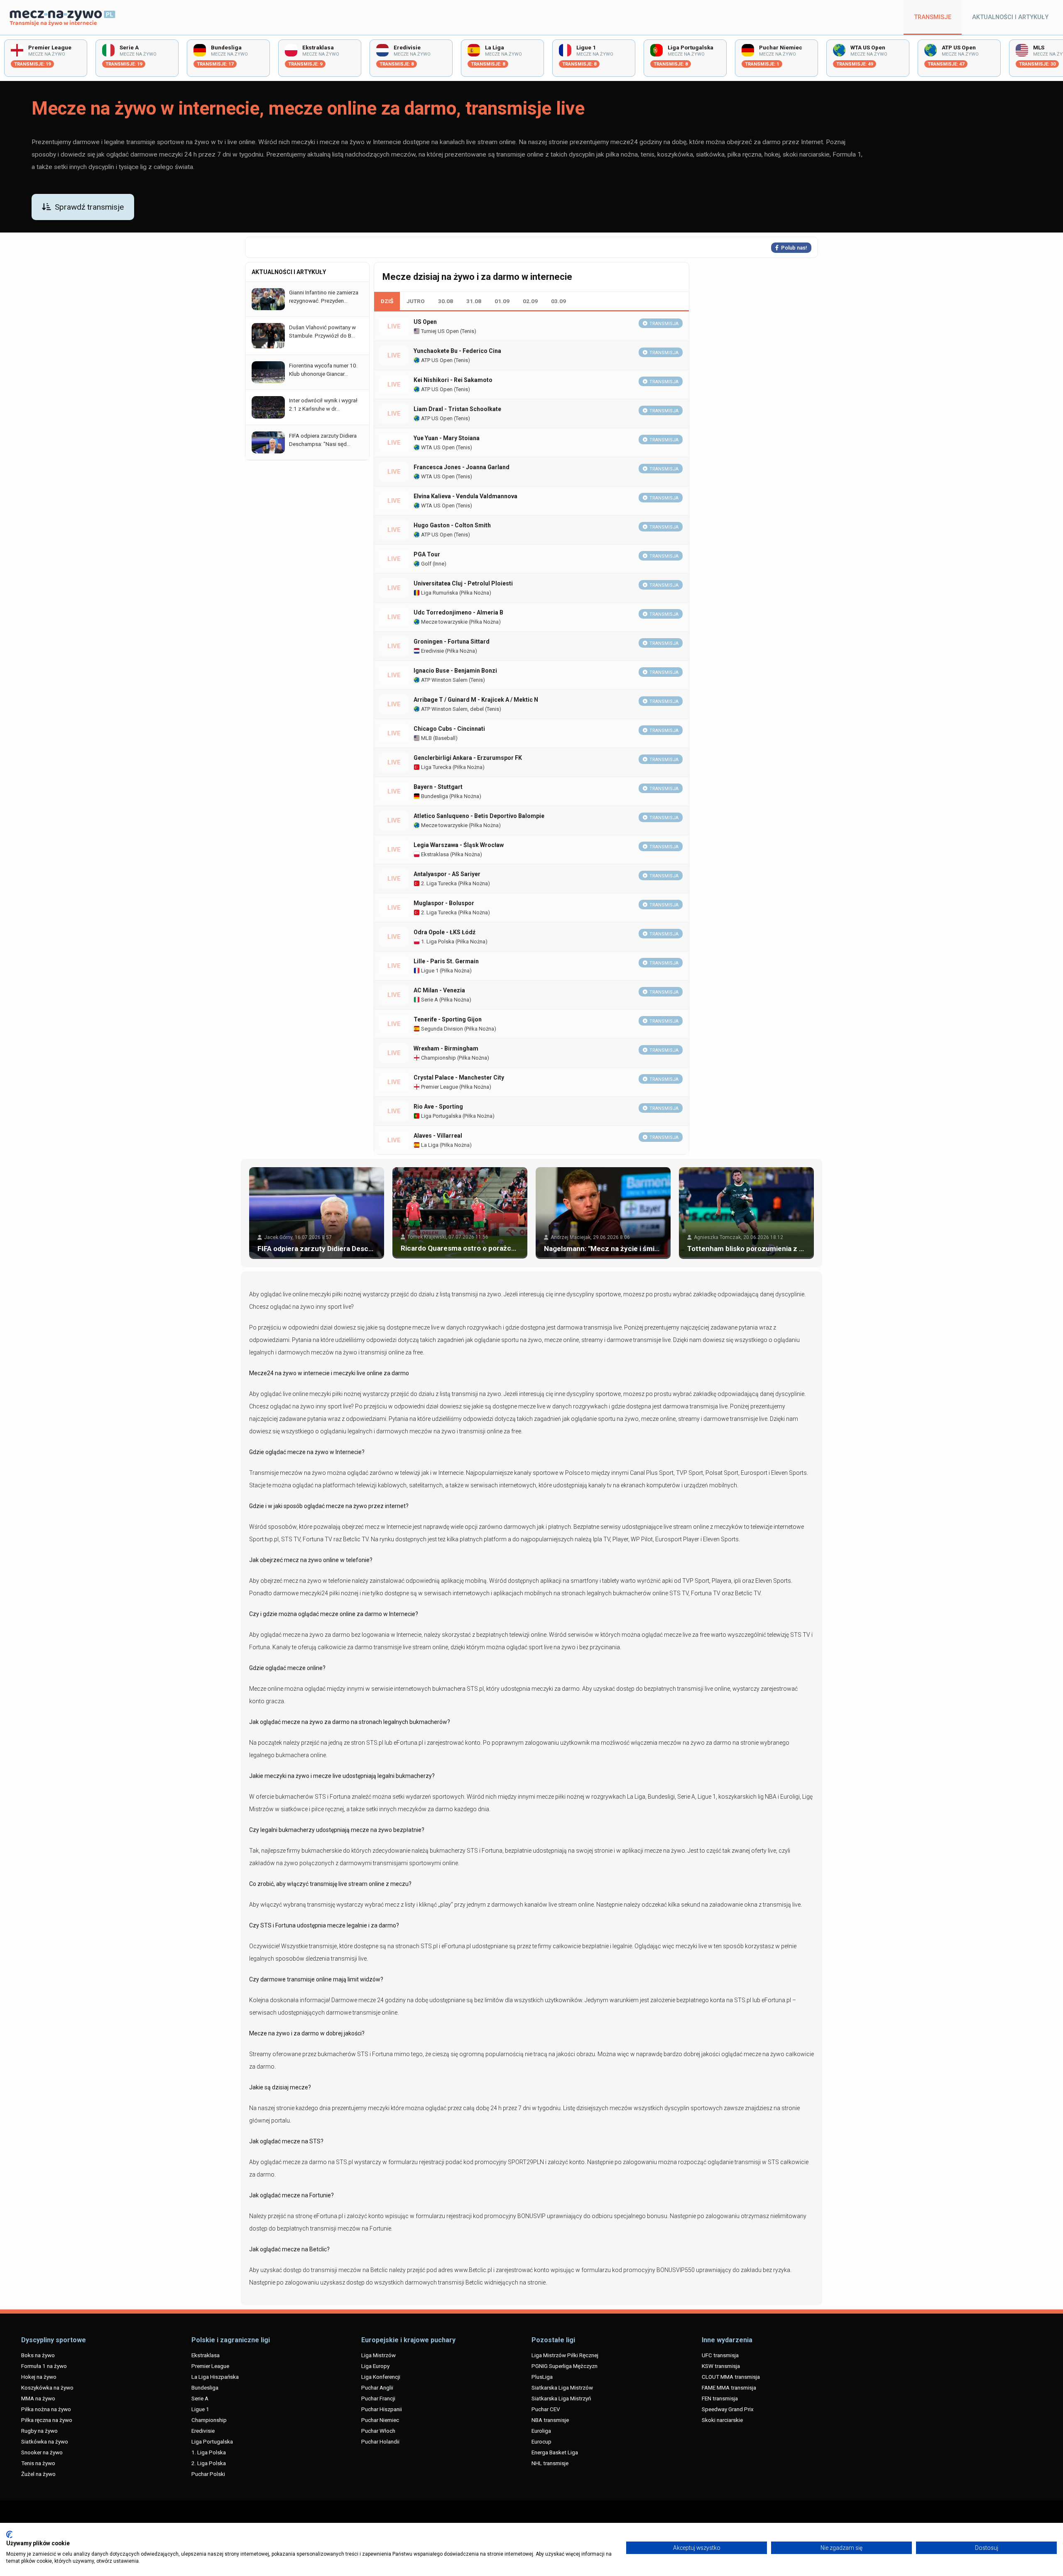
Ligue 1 (429, 971)
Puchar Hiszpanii (382, 2409)
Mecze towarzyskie (444, 622)
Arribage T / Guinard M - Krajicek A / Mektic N (476, 700)
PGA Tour (427, 554)
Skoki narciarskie (722, 2420)
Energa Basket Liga (555, 2452)
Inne (439, 564)
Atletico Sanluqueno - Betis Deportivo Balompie (479, 816)
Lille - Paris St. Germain (446, 961)
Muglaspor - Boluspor (444, 903)
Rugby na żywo (39, 2431)
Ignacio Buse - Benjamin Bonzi (455, 671)
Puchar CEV (546, 2409)
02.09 (530, 301)
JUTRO (416, 301)
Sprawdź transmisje (89, 207)
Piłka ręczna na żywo (47, 2420)
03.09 (558, 301)
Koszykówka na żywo (47, 2387)
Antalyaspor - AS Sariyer (447, 874)
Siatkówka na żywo (45, 2441)
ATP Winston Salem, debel (452, 709)
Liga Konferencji (381, 2377)
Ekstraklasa (434, 854)
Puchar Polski (208, 2474)
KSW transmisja (721, 2366)
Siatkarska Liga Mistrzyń (561, 2398)
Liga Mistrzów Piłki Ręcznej (565, 2355)
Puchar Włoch (378, 2431)
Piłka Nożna (475, 593)
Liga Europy (375, 2366)
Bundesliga (434, 796)
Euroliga (541, 2431)
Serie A (429, 1000)
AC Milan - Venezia (439, 990)
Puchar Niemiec (380, 2420)
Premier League (439, 1087)
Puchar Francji (378, 2398)
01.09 (502, 301)
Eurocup (541, 2441)
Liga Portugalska (441, 1116)
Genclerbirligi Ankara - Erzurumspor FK (468, 758)
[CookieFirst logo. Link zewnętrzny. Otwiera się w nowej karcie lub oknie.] (9, 2534)
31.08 (474, 301)
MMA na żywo (38, 2398)
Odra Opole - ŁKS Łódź (445, 932)
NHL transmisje (550, 2463)
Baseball (445, 738)
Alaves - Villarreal (438, 1136)
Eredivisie (432, 651)
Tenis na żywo (38, 2463)
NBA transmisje (550, 2420)
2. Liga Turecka (438, 883)
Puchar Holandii (380, 2441)
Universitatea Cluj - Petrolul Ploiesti (463, 583)
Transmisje (933, 17)
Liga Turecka (436, 767)
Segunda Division (441, 1029)
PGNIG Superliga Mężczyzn (565, 2366)
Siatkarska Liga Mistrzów (562, 2387)
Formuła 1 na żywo (44, 2366)
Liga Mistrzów (378, 2355)
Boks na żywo (38, 2355)
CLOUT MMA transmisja (731, 2377)
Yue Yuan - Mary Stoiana (447, 438)
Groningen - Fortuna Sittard (452, 642)
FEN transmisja (720, 2398)
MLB (426, 738)
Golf (426, 564)
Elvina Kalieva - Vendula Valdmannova (465, 496)
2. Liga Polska (209, 2463)
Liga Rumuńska (439, 593)
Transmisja (664, 324)
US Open (425, 322)
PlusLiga (542, 2377)
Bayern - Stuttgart (438, 787)
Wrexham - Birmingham (446, 1048)
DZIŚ (387, 301)
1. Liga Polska (437, 942)
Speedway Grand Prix (728, 2409)
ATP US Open (436, 360)
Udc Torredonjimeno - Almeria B (458, 612)
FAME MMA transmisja (729, 2387)
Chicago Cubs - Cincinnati (449, 729)
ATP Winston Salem (444, 680)
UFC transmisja (720, 2355)
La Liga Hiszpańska (215, 2377)
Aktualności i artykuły (1010, 17)
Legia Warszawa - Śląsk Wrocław (459, 845)
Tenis (468, 331)
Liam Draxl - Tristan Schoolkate (457, 409)
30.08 (446, 301)
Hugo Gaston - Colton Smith (452, 525)
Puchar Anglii (377, 2387)
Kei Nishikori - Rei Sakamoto (453, 380)
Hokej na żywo (39, 2377)
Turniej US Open (439, 331)
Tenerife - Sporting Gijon (448, 1019)
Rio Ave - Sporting (438, 1107)
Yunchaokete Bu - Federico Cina (457, 351)
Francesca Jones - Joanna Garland (462, 467)
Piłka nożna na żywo (46, 2409)
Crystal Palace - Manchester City (459, 1077)
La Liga (429, 1145)
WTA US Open (437, 447)
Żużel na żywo (38, 2474)
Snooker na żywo (42, 2452)
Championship (438, 1058)
